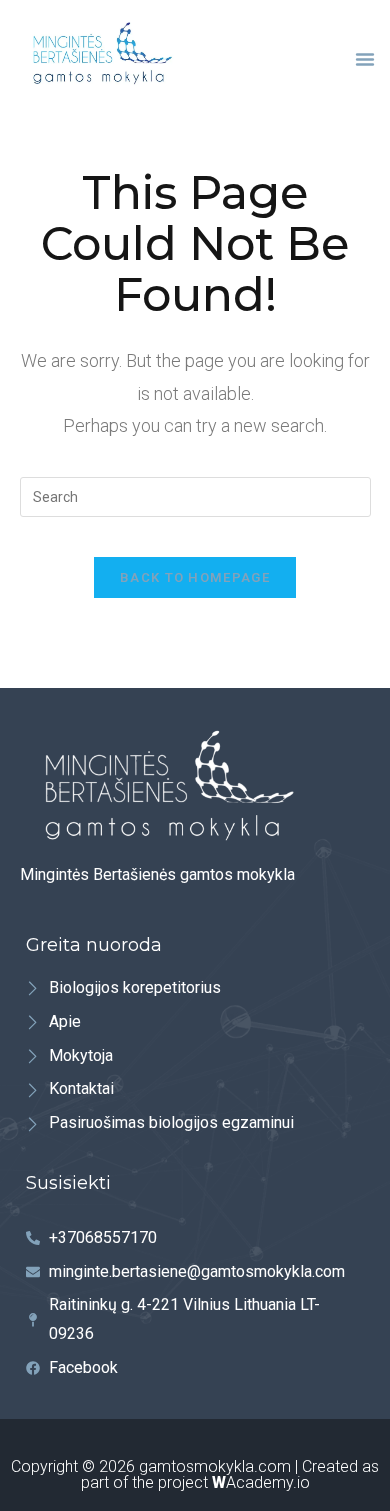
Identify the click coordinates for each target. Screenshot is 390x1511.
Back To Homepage (195, 577)
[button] (365, 59)
